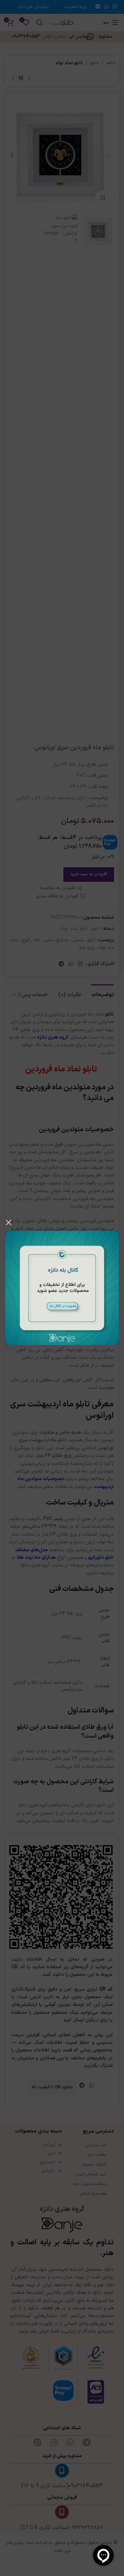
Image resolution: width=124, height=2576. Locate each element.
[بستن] (9, 1222)
